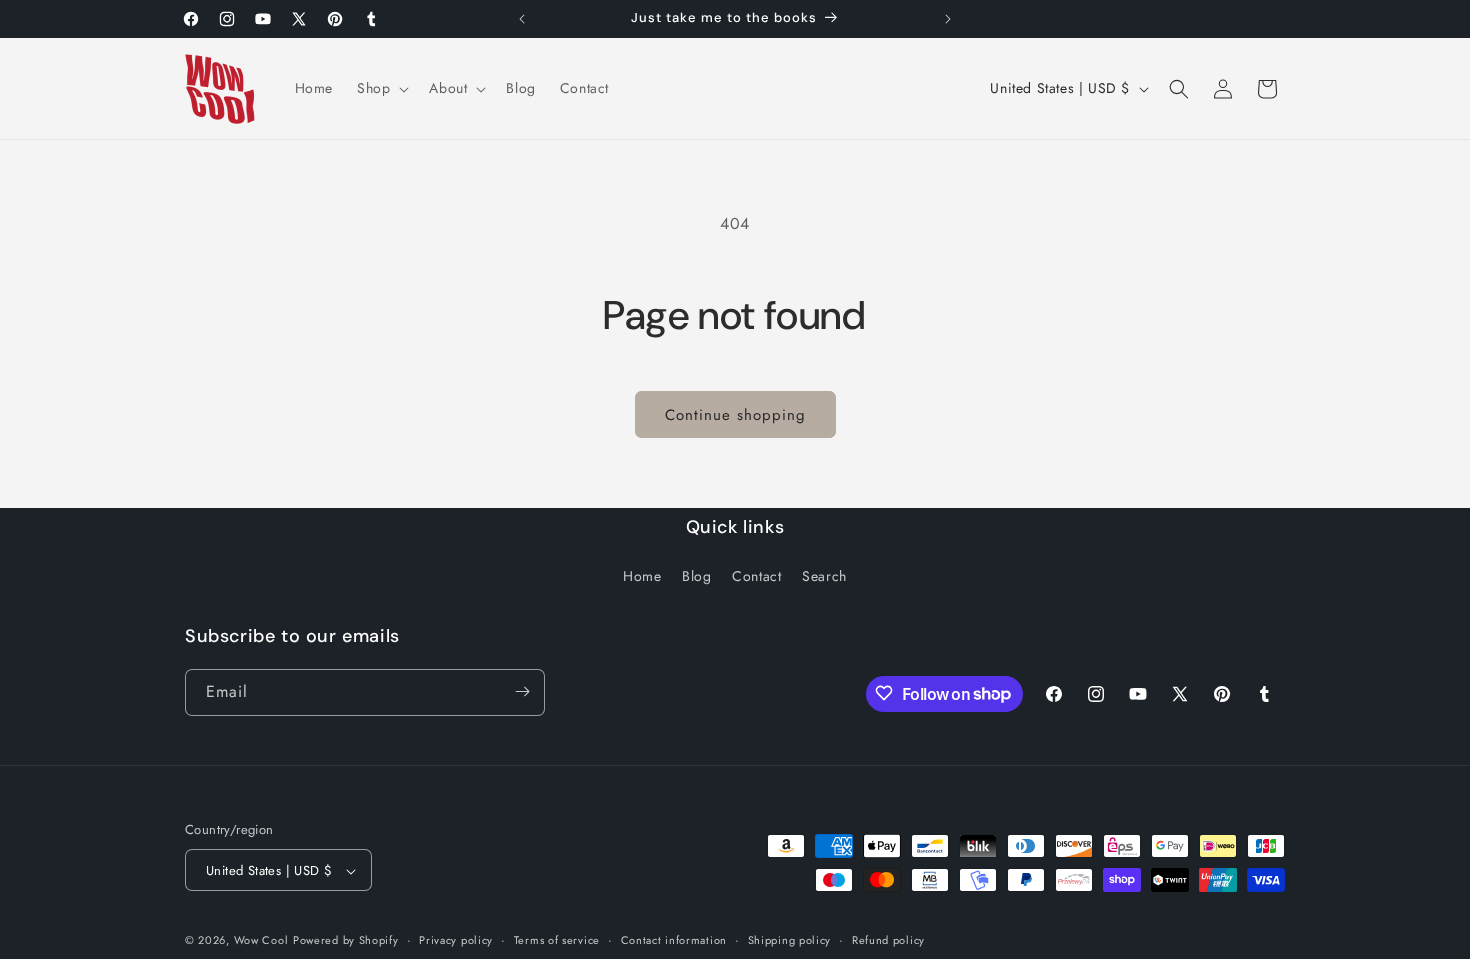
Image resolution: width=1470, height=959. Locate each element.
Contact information (674, 940)
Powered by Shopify (346, 941)
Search (824, 577)
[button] (381, 88)
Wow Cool (261, 941)
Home (642, 577)
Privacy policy (456, 940)
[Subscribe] (522, 691)
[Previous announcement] (522, 19)
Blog (696, 577)
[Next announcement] (948, 19)
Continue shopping (735, 415)
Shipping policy (790, 940)
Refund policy (888, 940)
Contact (756, 577)
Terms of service (557, 940)
